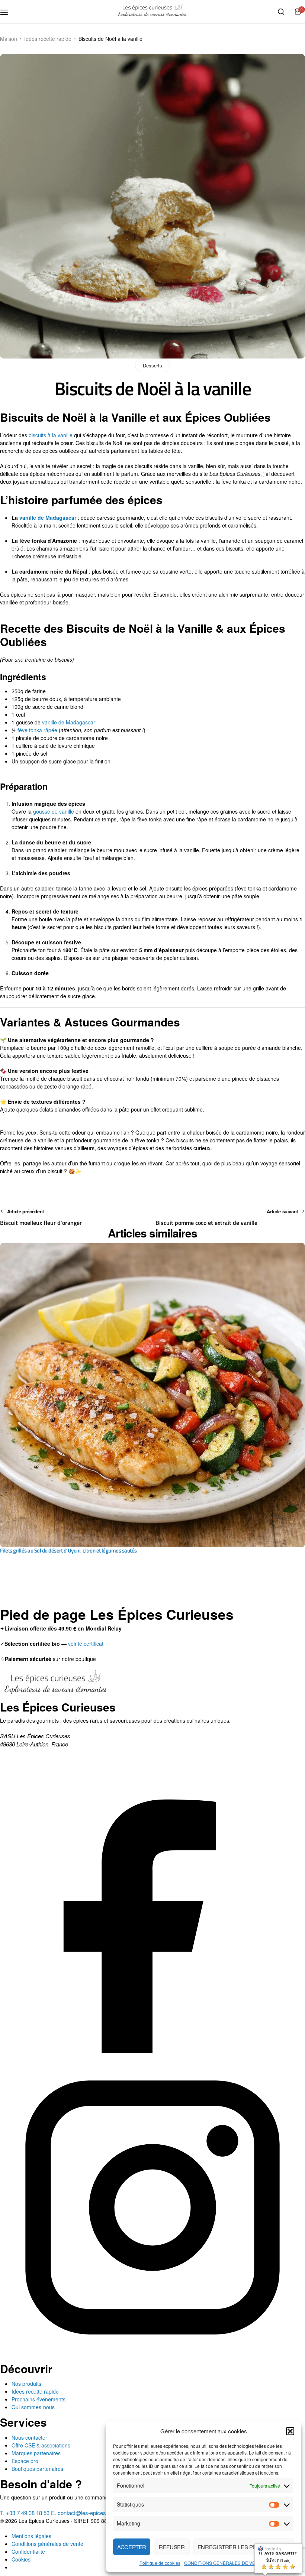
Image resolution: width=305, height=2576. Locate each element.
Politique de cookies (160, 2563)
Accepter (132, 2547)
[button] (290, 2431)
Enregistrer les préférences (244, 2547)
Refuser (172, 2547)
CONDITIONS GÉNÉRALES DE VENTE (224, 2563)
